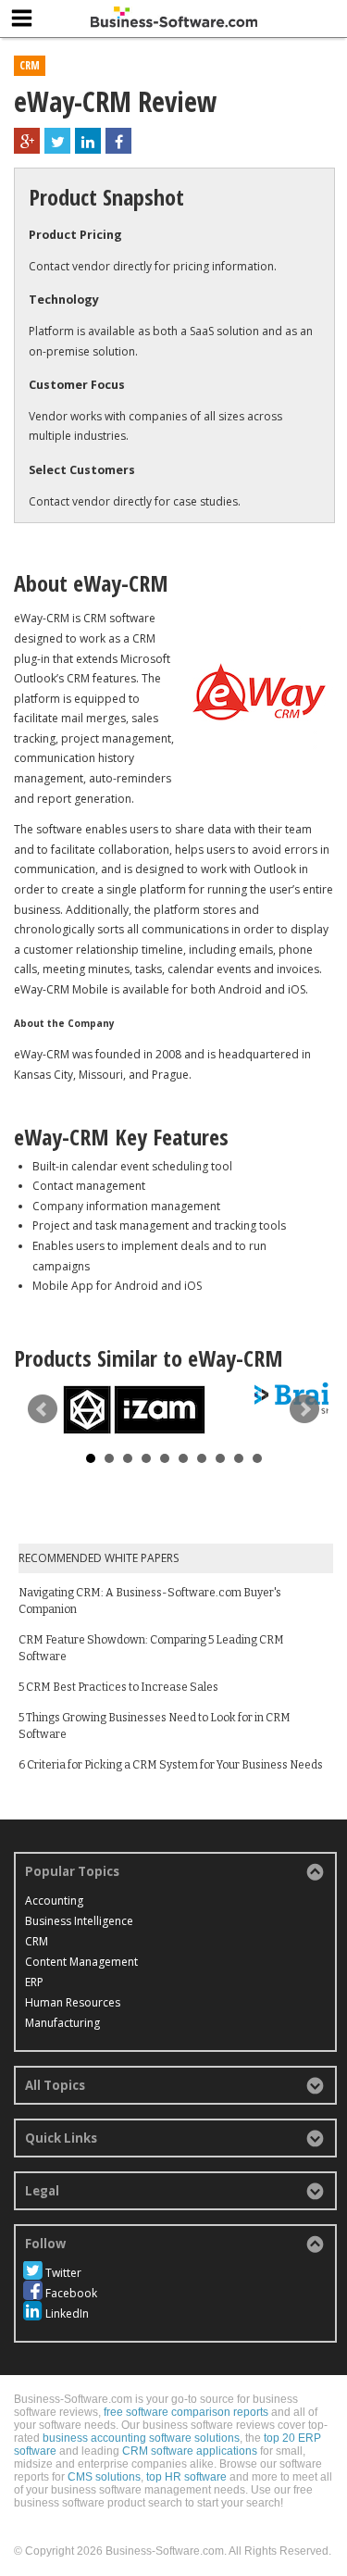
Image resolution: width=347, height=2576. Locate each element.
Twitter (63, 2273)
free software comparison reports (186, 2412)
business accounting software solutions (141, 2438)
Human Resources (73, 2002)
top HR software (186, 2477)
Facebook (71, 2293)
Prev (43, 1409)
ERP (34, 1982)
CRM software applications (190, 2451)
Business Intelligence (79, 1921)
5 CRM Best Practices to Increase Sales (118, 1687)
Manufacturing (62, 2023)
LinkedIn (67, 2313)
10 (257, 1458)
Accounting (54, 1901)
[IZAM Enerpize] (134, 1410)
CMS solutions (104, 2477)
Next (304, 1409)
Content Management (81, 1962)
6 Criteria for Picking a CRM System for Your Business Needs (171, 1765)
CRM (30, 65)
